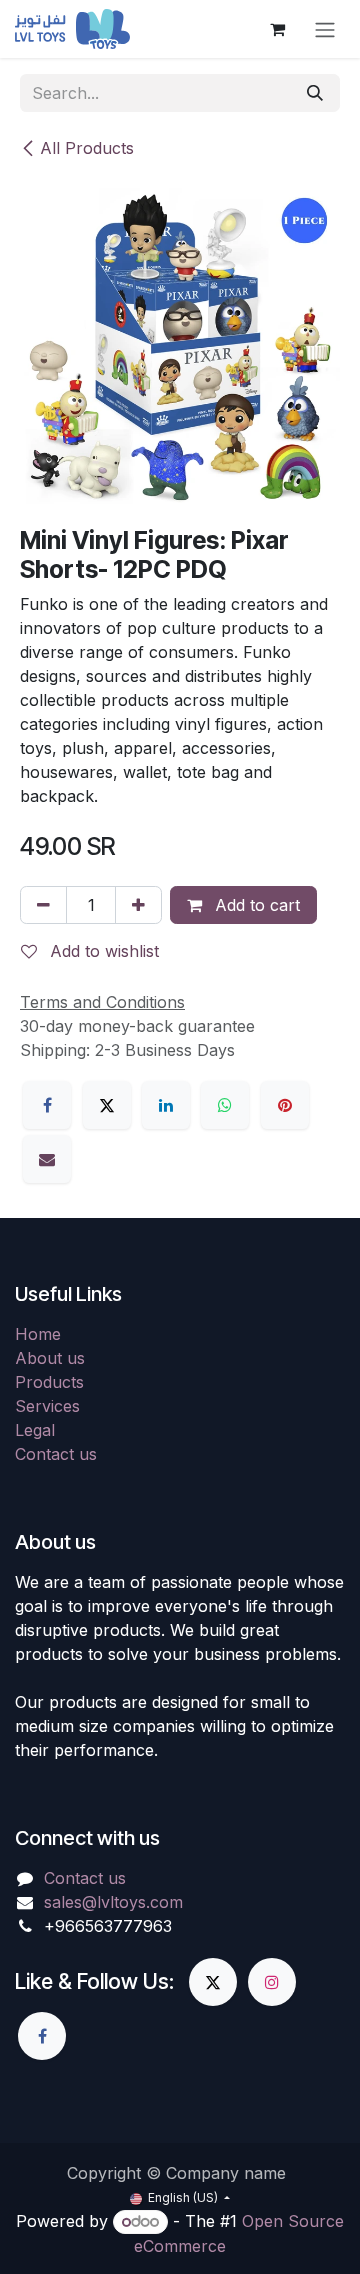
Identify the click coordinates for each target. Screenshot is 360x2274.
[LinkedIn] (166, 1105)
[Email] (47, 1159)
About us (50, 1358)
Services (47, 1406)
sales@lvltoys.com (113, 1902)
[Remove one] (43, 905)
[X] (107, 1105)
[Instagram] (272, 1982)
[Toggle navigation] (325, 29)
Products (49, 1382)
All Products (87, 148)
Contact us (56, 1454)
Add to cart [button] (255, 905)
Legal (35, 1430)
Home (38, 1334)
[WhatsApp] (225, 1105)
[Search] (315, 93)
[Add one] (138, 905)
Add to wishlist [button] (102, 951)
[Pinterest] (285, 1105)
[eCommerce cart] (277, 29)
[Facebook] (47, 1105)
